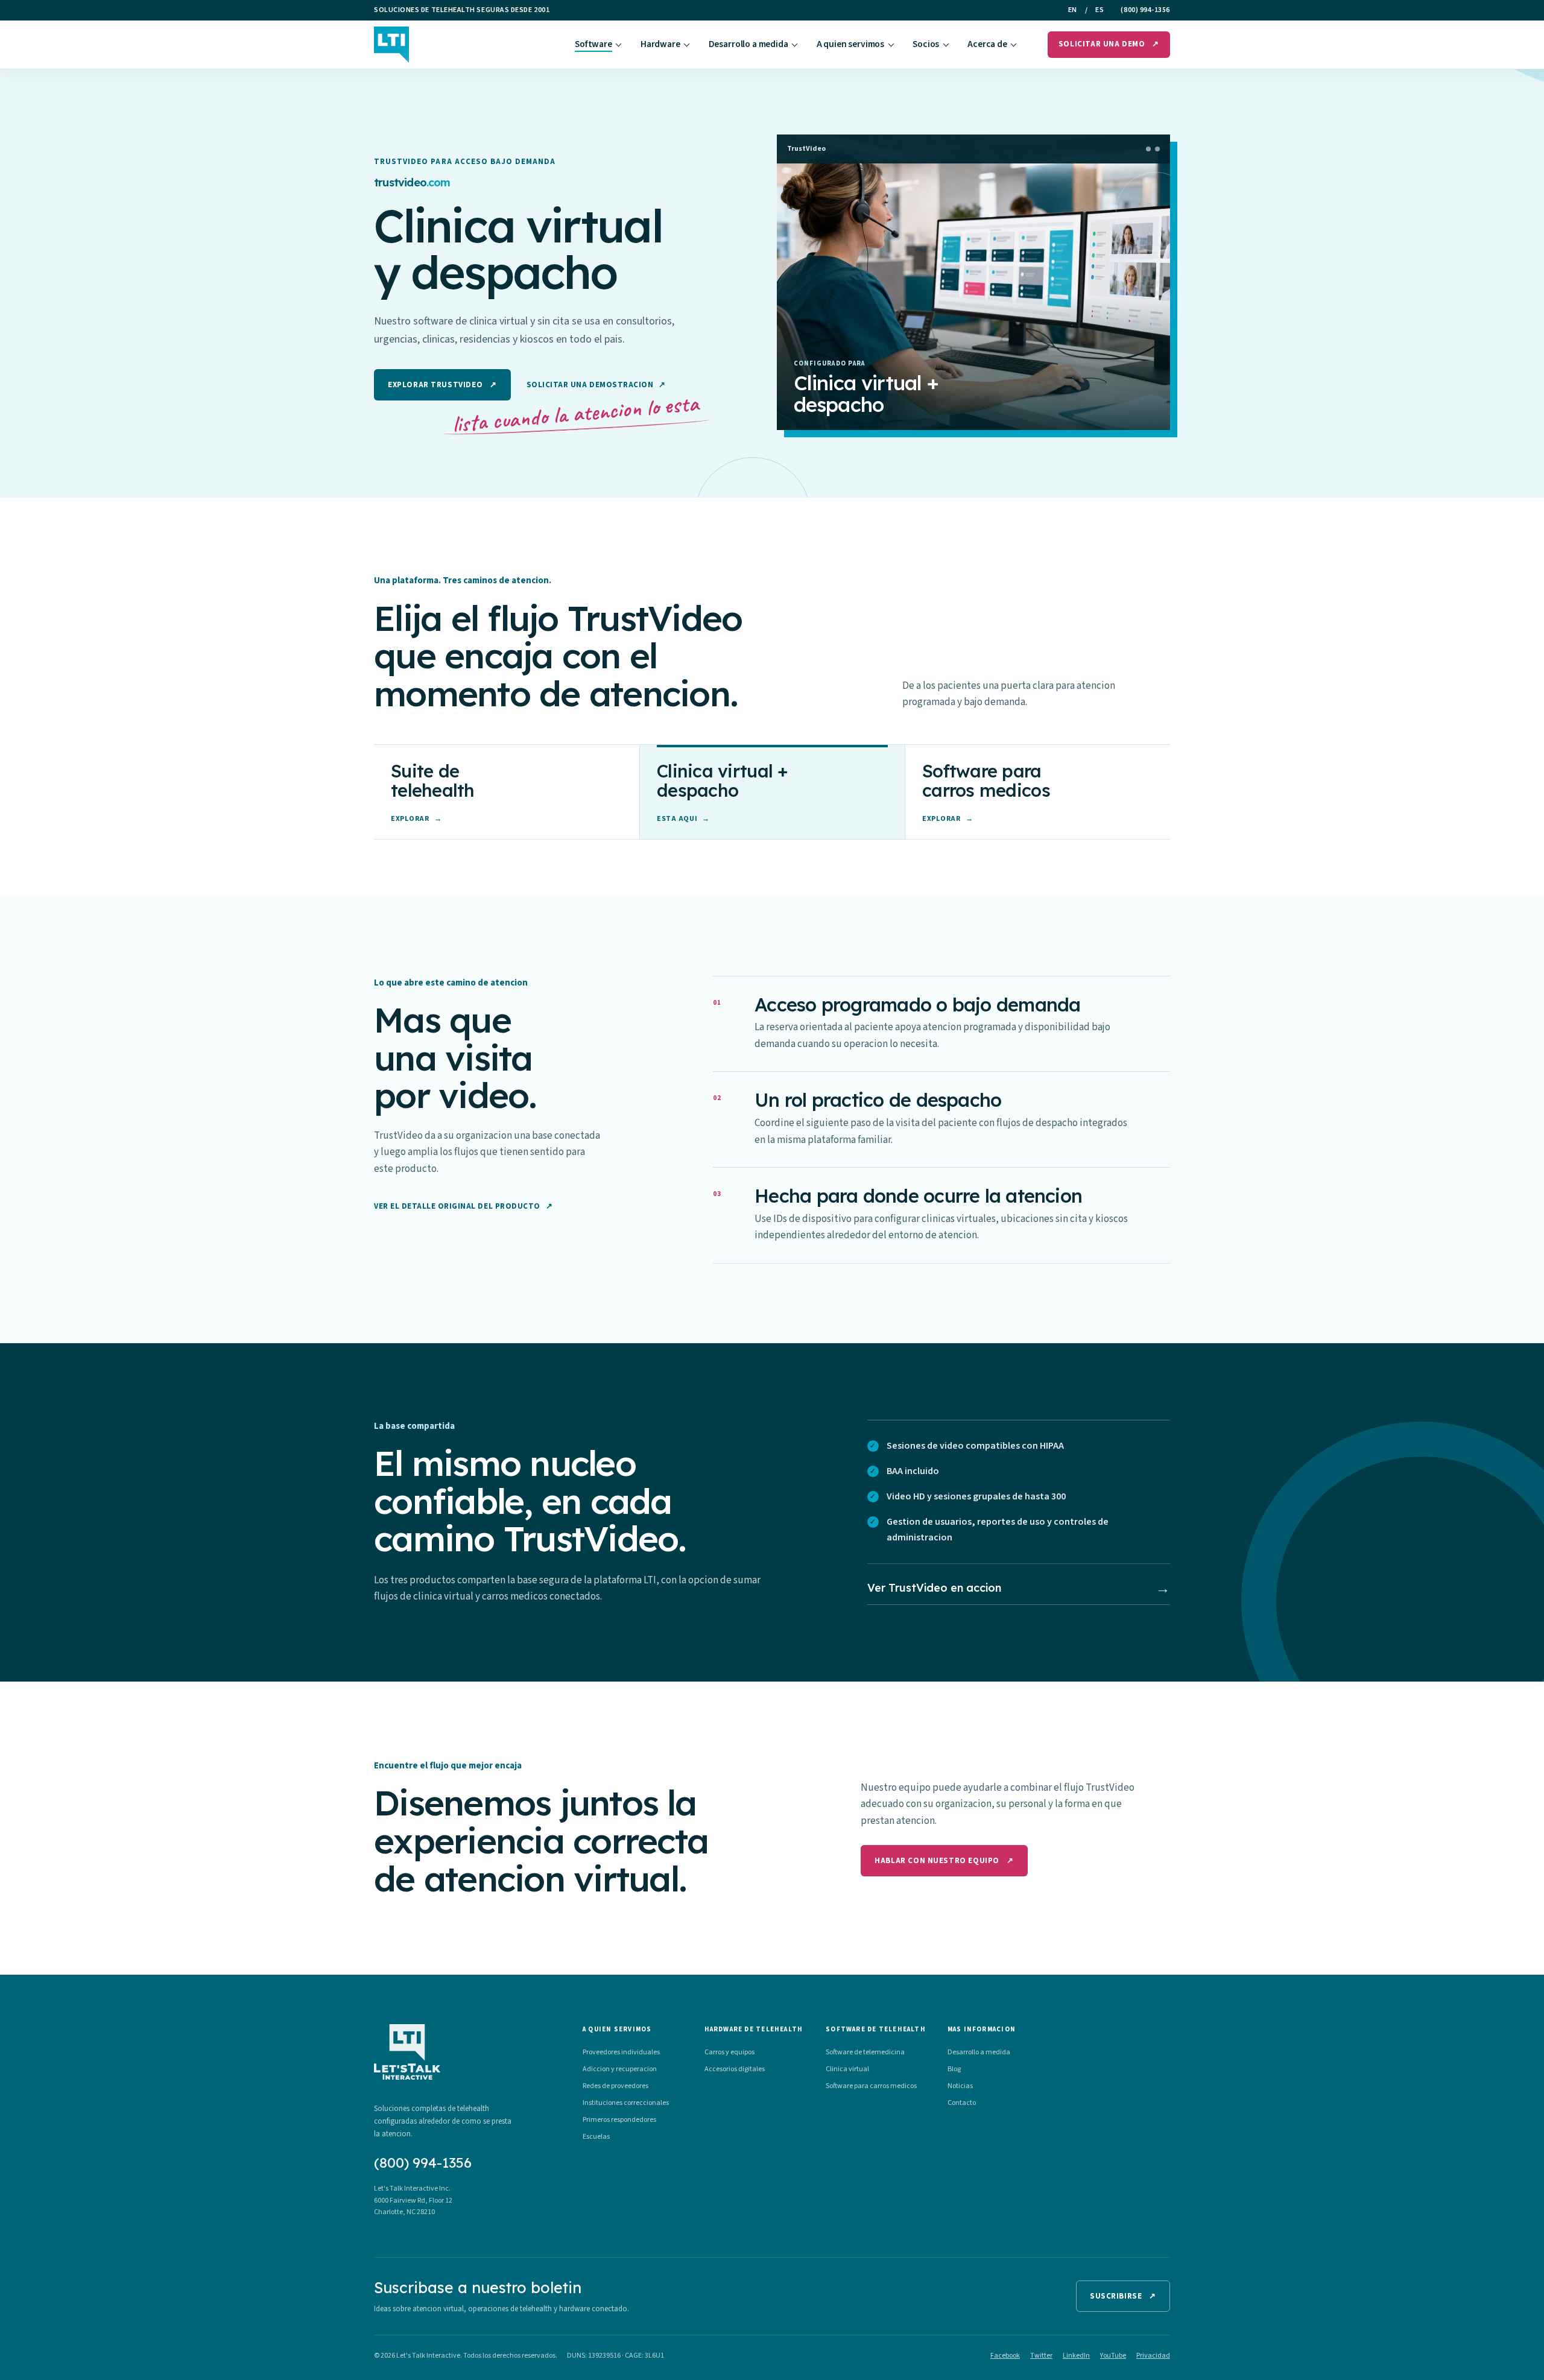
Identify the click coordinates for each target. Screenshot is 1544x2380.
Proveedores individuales (621, 2052)
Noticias (960, 2086)
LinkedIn (1076, 2356)
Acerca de (987, 44)
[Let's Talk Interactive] (391, 45)
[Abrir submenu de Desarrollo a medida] (795, 45)
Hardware (660, 44)
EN (1073, 10)
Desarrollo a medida (748, 44)
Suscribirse (1123, 2296)
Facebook (1005, 2356)
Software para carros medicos (871, 2086)
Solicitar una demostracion (596, 385)
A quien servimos (851, 44)
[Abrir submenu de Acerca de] (1014, 45)
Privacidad (1153, 2356)
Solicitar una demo (1109, 44)
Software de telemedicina (865, 2052)
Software (593, 44)
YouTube (1113, 2356)
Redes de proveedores (615, 2086)
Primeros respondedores (619, 2120)
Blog (954, 2069)
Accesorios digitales (735, 2069)
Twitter (1041, 2356)
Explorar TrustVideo (442, 385)
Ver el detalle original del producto (463, 1206)
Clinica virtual (847, 2069)
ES (1099, 10)
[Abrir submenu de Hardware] (687, 45)
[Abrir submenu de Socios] (946, 45)
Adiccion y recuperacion (620, 2069)
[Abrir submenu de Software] (619, 45)
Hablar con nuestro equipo (944, 1861)
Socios (926, 44)
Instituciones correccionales (626, 2103)
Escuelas (596, 2137)
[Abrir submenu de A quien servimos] (891, 45)
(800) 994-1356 (1145, 10)
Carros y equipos (729, 2052)
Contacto (962, 2103)
